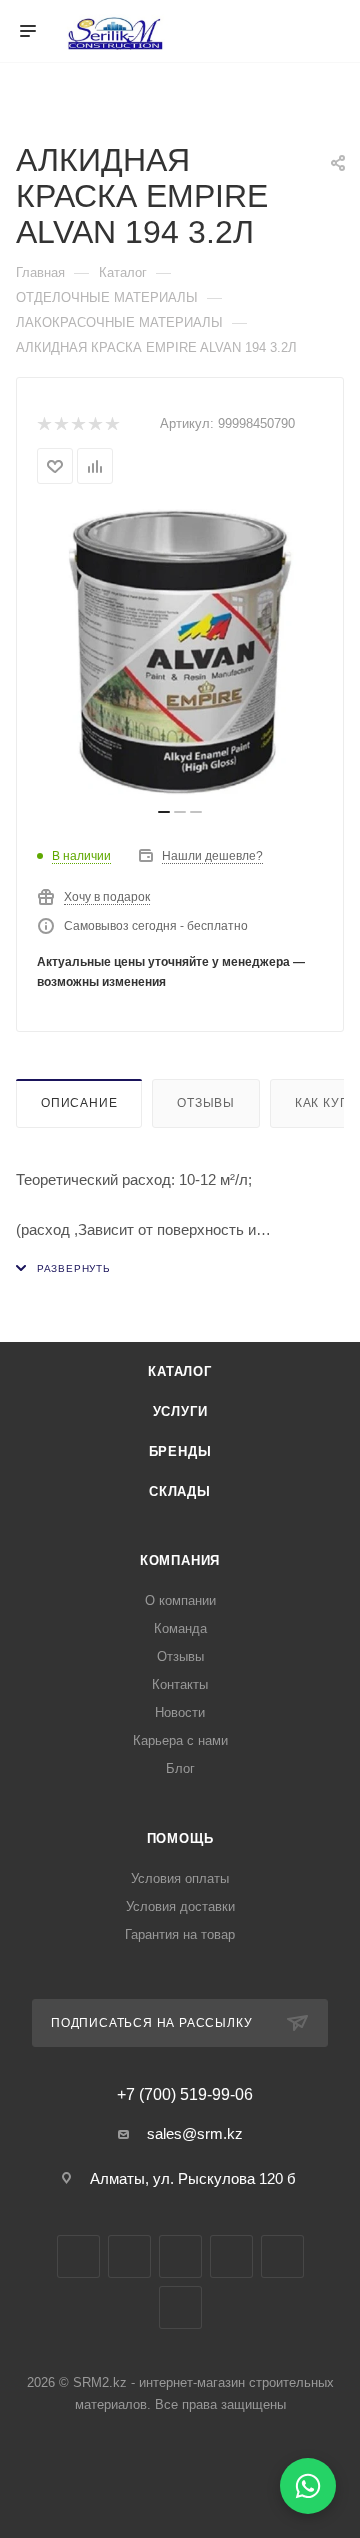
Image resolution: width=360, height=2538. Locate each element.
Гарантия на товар (180, 1934)
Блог (180, 1768)
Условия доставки (180, 1906)
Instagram (129, 2256)
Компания (180, 1560)
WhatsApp (282, 2256)
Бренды (180, 1451)
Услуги (180, 1411)
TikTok (180, 2307)
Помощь (180, 1838)
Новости (180, 1712)
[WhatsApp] (308, 2486)
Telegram (180, 2256)
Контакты (180, 1684)
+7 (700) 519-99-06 (185, 2095)
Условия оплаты (180, 1878)
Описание (79, 1103)
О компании (180, 1600)
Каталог (180, 1371)
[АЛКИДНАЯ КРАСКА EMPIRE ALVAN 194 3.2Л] (180, 652)
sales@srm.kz (195, 2133)
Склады (180, 1491)
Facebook (78, 2256)
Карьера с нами (180, 1740)
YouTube (231, 2256)
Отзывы (206, 1103)
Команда (180, 1628)
